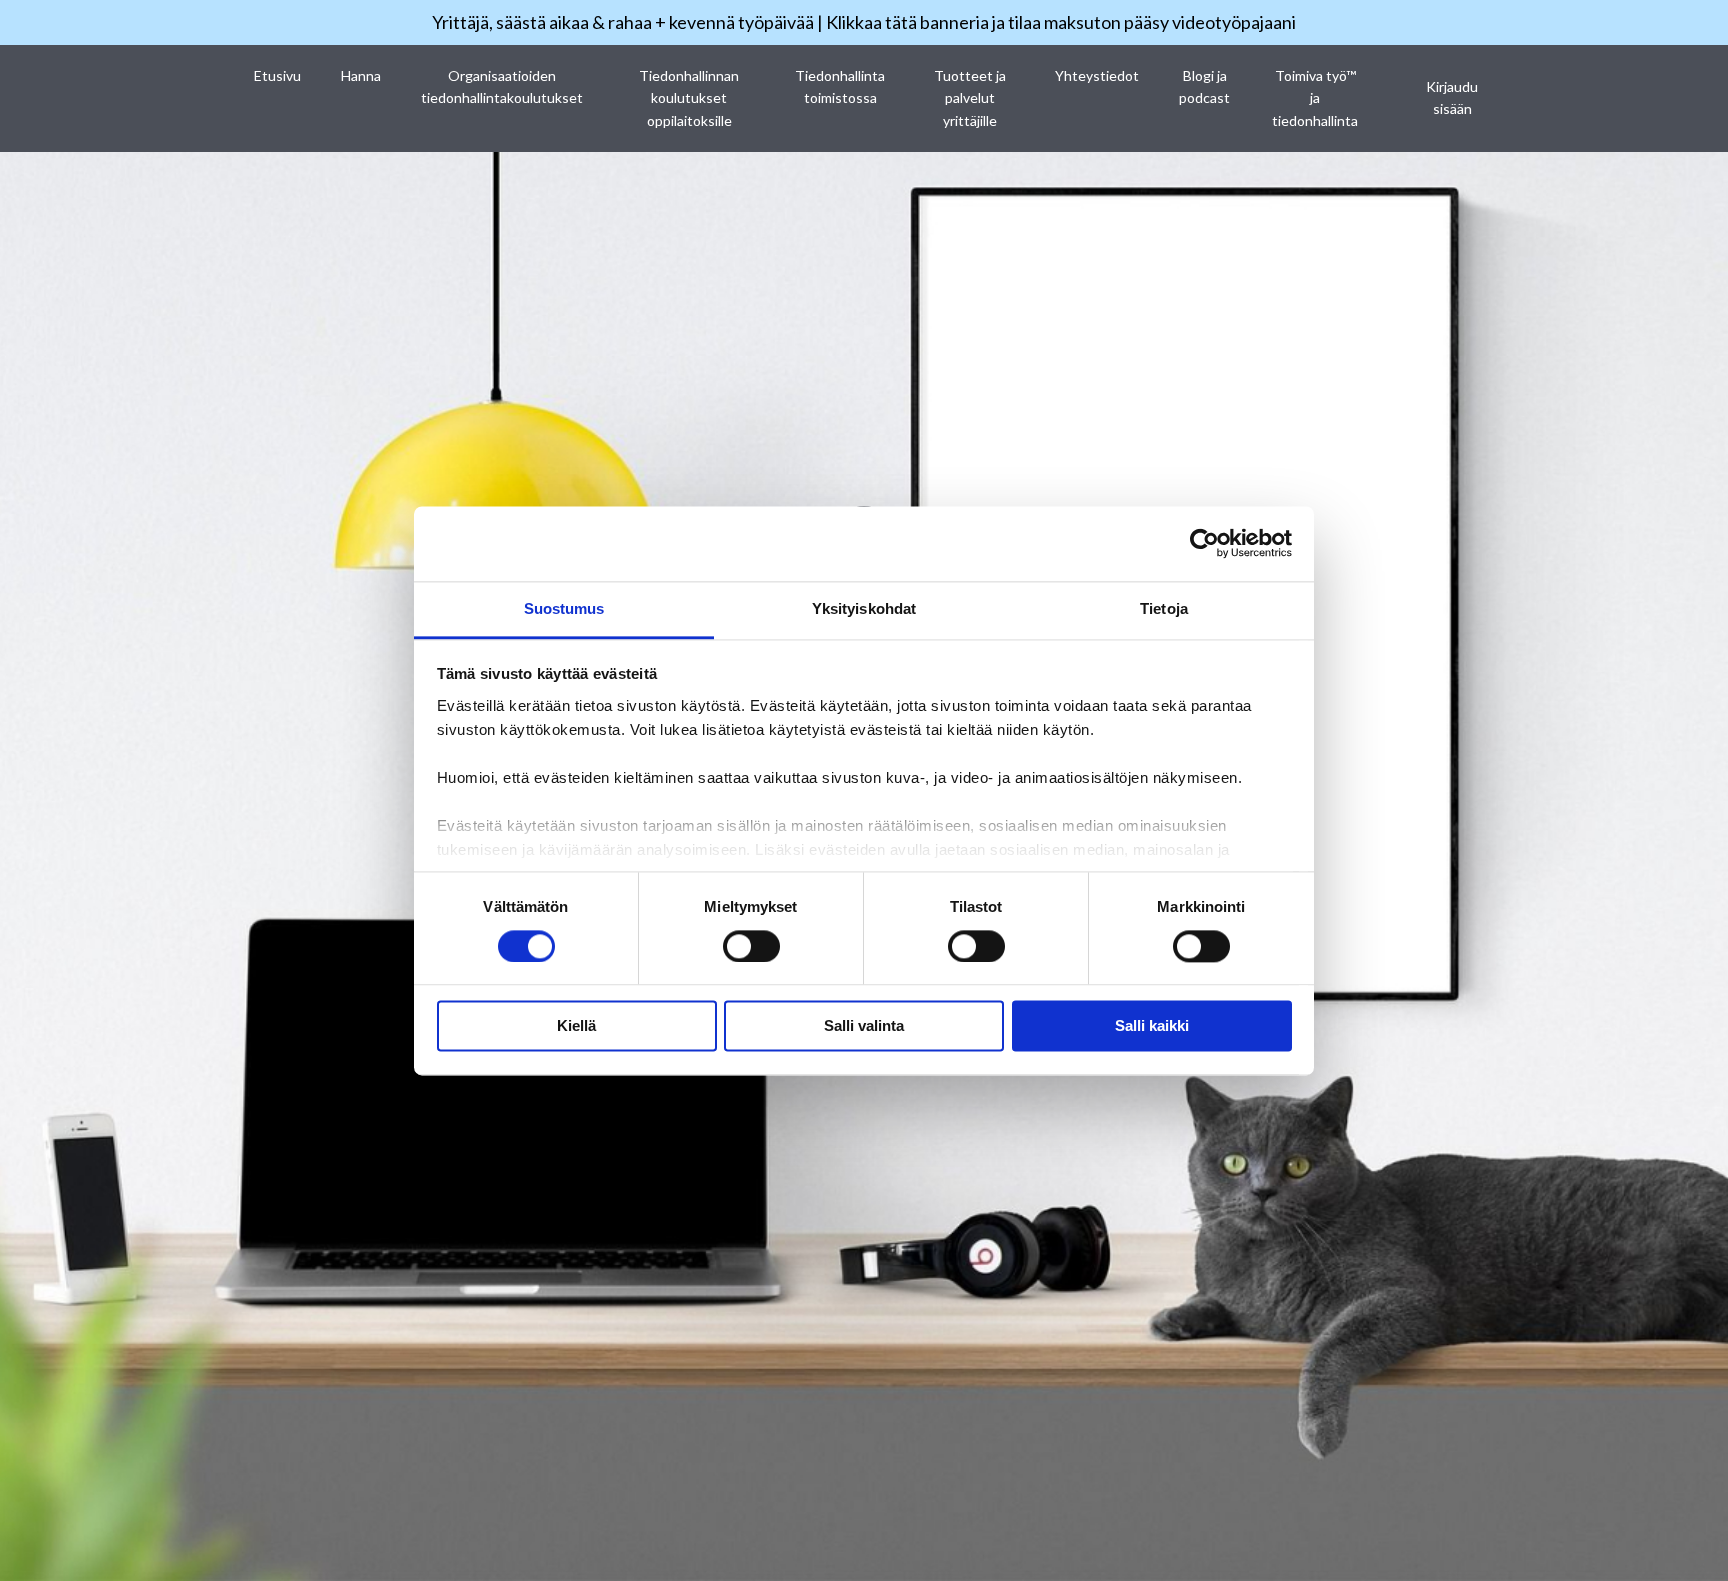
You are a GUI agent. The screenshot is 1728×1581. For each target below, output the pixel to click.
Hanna (361, 75)
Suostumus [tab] (564, 608)
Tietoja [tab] (1164, 608)
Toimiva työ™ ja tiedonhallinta (1315, 98)
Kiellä (576, 1026)
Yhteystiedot (1097, 75)
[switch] (751, 946)
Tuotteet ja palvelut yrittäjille (970, 98)
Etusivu (277, 75)
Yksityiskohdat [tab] (864, 608)
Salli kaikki (1152, 1026)
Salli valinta (864, 1026)
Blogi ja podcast (1204, 86)
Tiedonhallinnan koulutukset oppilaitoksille (689, 98)
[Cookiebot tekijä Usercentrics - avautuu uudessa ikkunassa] (1204, 543)
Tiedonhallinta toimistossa (840, 86)
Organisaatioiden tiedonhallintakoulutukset (502, 86)
